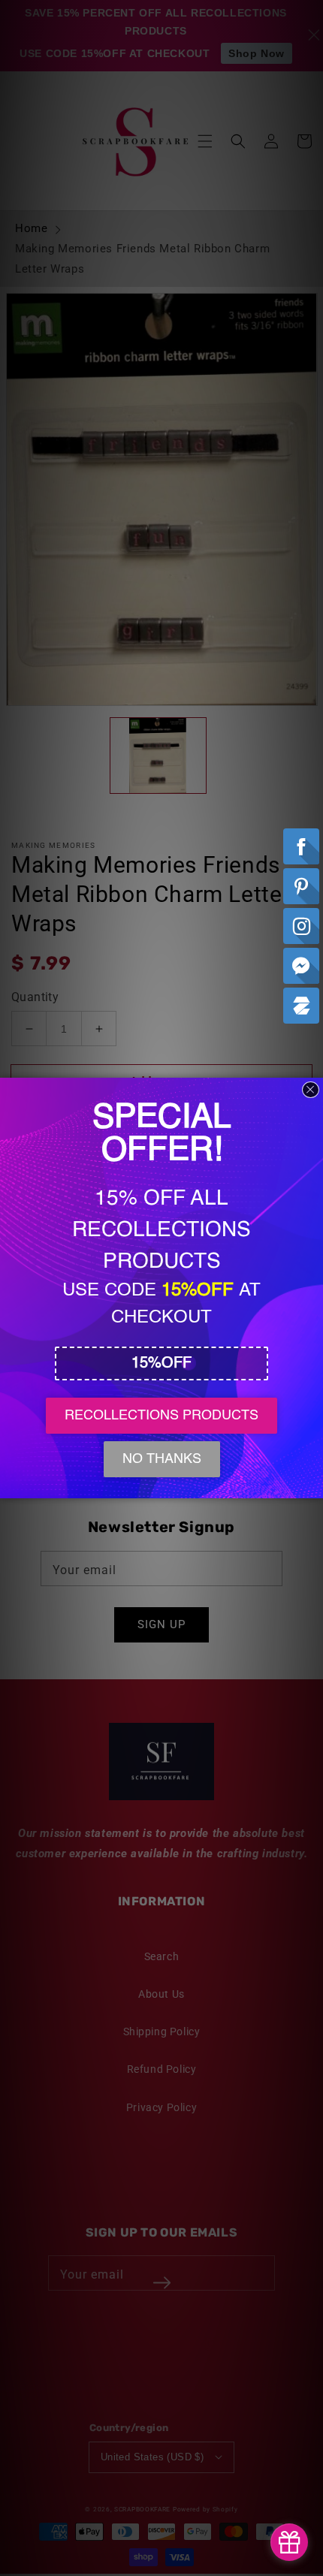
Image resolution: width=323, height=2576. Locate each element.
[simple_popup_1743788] (289, 2542)
